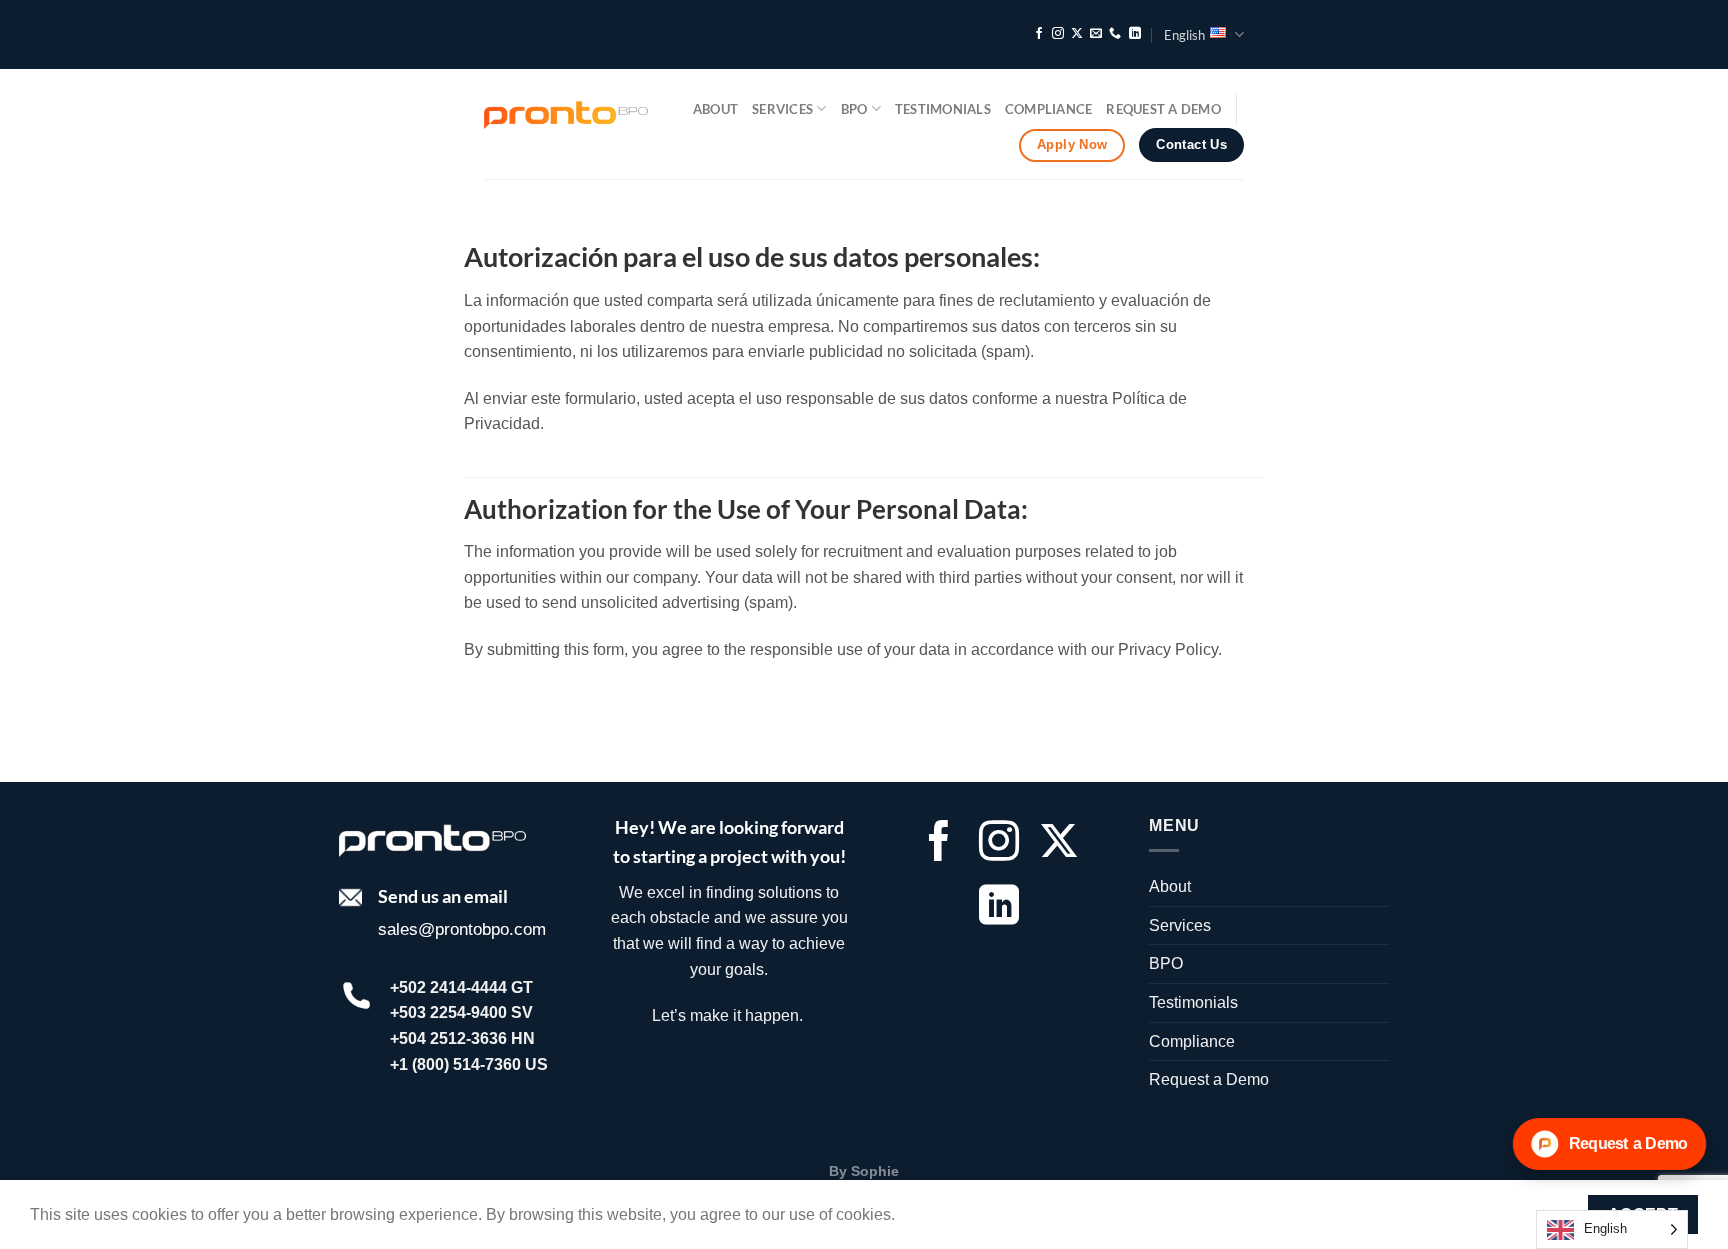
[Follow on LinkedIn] (1135, 34)
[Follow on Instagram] (1058, 34)
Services (782, 109)
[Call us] (1115, 34)
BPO (854, 109)
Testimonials (943, 109)
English (1184, 35)
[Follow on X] (1077, 34)
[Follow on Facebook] (1039, 34)
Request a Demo (1163, 109)
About (715, 109)
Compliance (1049, 109)
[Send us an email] (1096, 34)
